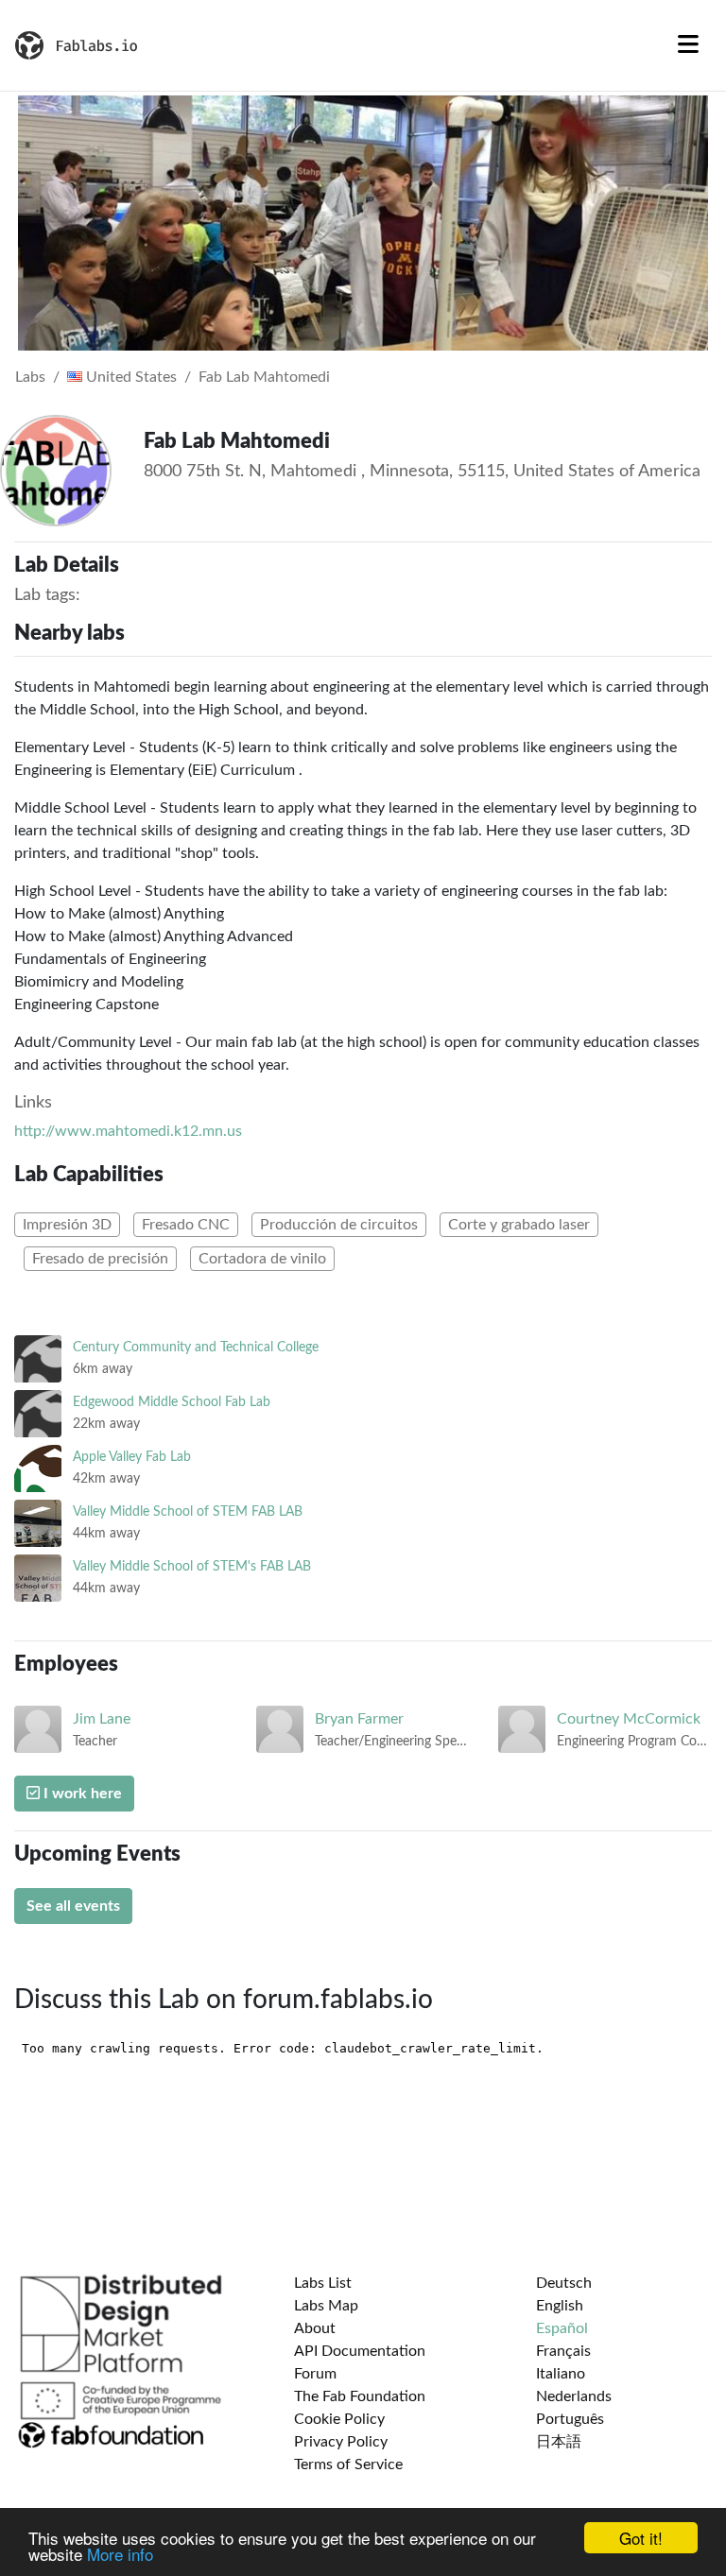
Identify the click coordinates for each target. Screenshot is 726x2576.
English (560, 2306)
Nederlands (574, 2396)
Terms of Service (348, 2464)
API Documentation (360, 2351)
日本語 (559, 2442)
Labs (30, 377)
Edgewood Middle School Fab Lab (172, 1402)
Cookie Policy (339, 2419)
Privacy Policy (341, 2442)
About (315, 2328)
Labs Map (326, 2306)
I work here (81, 1794)
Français (563, 2351)
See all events (73, 1906)
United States (130, 377)
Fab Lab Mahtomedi (264, 377)
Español (562, 2328)
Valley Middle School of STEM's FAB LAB (192, 1566)
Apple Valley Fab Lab (132, 1457)
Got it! (641, 2538)
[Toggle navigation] (688, 45)
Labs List (323, 2283)
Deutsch (564, 2283)
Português (570, 2419)
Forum (315, 2374)
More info (120, 2554)
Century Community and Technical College (196, 1347)
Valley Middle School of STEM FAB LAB (188, 1511)
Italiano (561, 2374)
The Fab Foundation (360, 2396)
